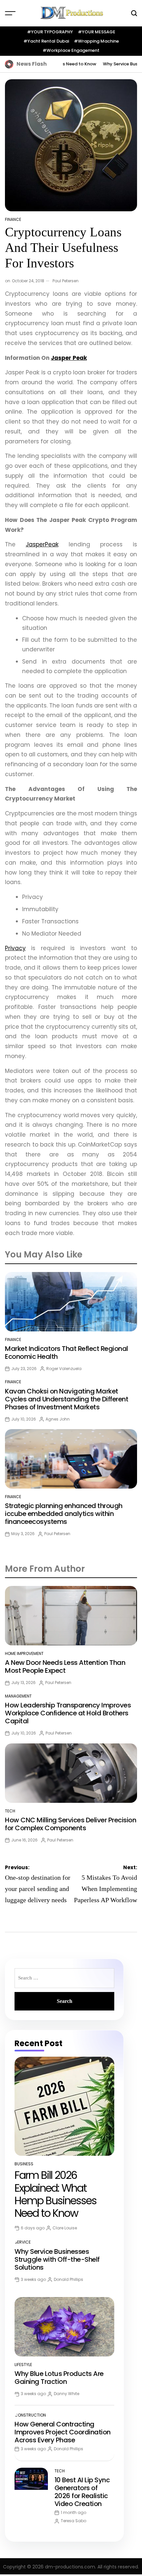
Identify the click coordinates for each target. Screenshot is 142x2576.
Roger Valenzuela (64, 1369)
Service (23, 2242)
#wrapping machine (96, 41)
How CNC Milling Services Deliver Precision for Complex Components (71, 1824)
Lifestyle (23, 2365)
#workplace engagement (71, 50)
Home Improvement (24, 1653)
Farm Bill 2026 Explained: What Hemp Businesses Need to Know (55, 2194)
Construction (30, 2415)
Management (18, 1696)
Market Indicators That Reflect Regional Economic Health (67, 1353)
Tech (10, 1811)
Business (24, 2164)
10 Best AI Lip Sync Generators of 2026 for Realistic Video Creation (82, 2492)
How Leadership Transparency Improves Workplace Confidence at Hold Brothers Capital (68, 1713)
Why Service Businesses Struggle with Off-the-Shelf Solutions (57, 2259)
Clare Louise (65, 2228)
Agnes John (58, 1419)
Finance (13, 219)
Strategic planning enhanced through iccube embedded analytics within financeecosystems (64, 1514)
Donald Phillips (69, 2279)
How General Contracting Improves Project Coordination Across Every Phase (63, 2432)
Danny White (67, 2394)
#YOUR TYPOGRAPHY (50, 32)
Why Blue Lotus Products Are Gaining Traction (59, 2378)
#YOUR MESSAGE (97, 32)
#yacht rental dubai (46, 41)
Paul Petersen (66, 281)
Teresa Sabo (73, 2521)
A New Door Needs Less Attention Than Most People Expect (65, 1666)
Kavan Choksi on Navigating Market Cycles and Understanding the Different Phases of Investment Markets (67, 1399)
